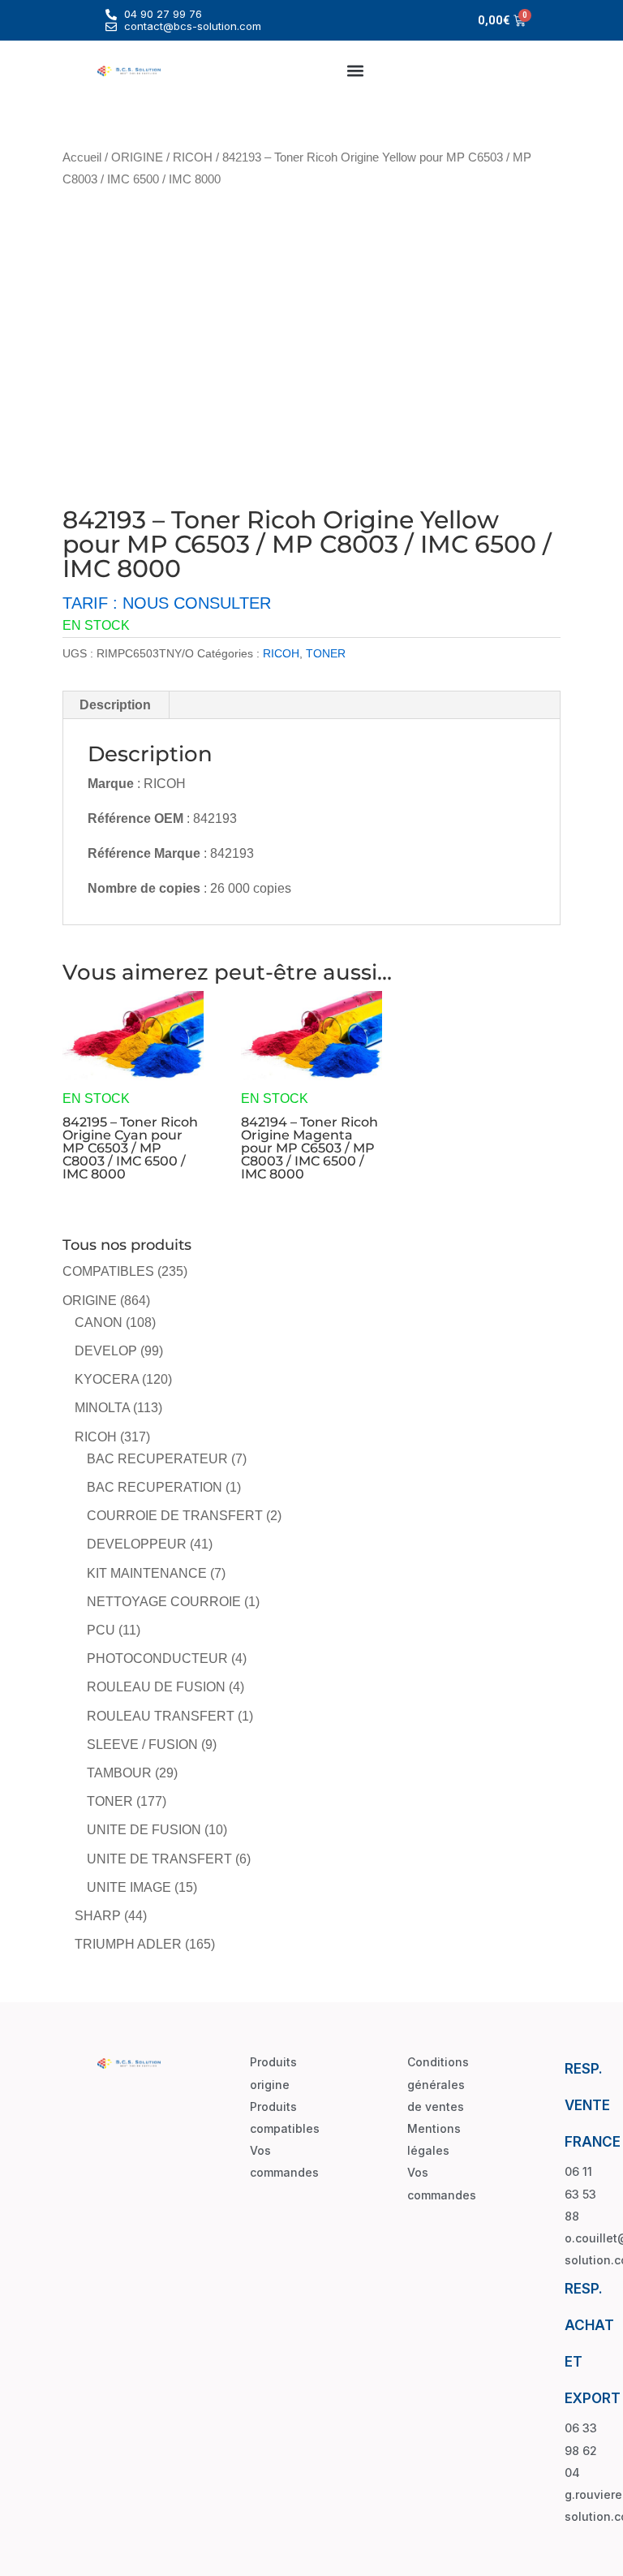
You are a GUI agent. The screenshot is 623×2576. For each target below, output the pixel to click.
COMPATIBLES (108, 1271)
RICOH (193, 157)
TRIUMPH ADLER (128, 1944)
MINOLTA (102, 1408)
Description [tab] (115, 705)
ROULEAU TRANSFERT (161, 1716)
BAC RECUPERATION (155, 1487)
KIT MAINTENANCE (147, 1573)
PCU (101, 1630)
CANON (99, 1322)
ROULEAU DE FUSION (156, 1687)
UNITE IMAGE (129, 1887)
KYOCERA (107, 1379)
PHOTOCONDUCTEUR (157, 1658)
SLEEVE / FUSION (142, 1745)
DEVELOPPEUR (137, 1544)
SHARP (98, 1916)
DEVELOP (106, 1351)
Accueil (82, 157)
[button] (356, 70)
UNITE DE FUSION (144, 1830)
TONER (326, 653)
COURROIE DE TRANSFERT (175, 1516)
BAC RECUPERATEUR (157, 1459)
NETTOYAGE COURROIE (164, 1602)
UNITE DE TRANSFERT (159, 1859)
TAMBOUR (119, 1773)
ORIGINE (137, 157)
